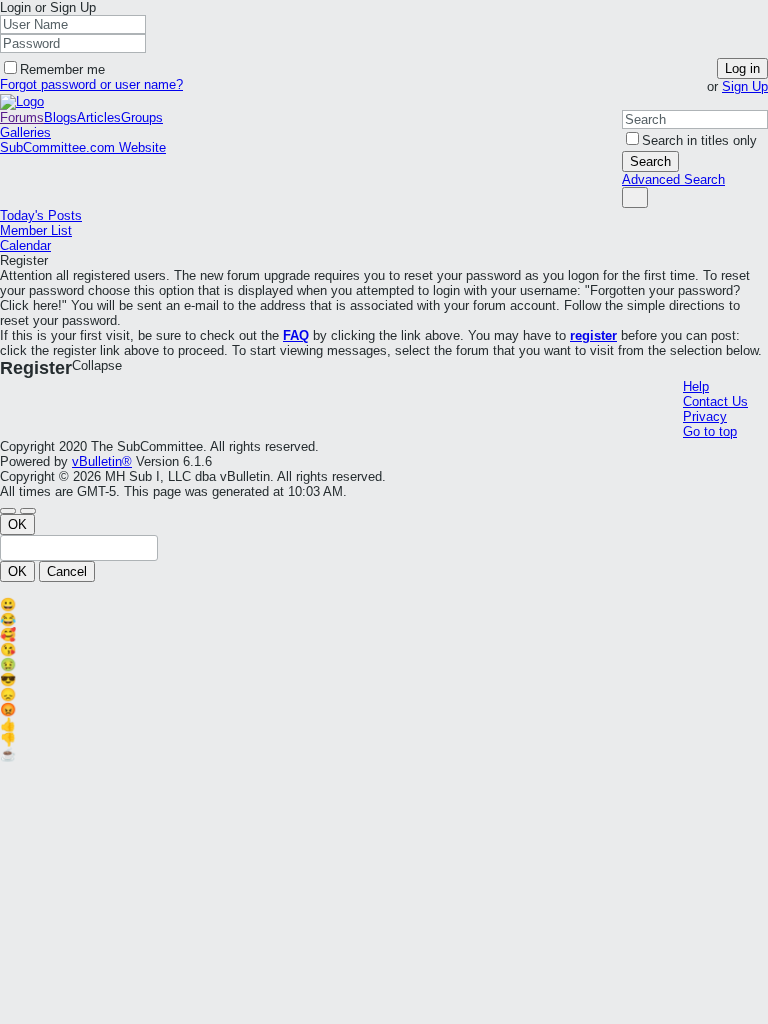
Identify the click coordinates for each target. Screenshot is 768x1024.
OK (17, 524)
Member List (36, 230)
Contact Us (715, 401)
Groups (142, 117)
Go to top (710, 431)
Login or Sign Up (48, 7)
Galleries (25, 132)
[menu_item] (384, 604)
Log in (742, 68)
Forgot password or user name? (91, 84)
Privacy (705, 416)
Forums (22, 117)
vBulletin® (102, 461)
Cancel (67, 571)
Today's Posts (41, 215)
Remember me (62, 69)
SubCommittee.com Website (83, 147)
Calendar (25, 245)
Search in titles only (699, 140)
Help (696, 386)
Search (650, 161)
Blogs (60, 117)
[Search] (635, 197)
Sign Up (745, 86)
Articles (99, 117)
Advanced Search (673, 179)
